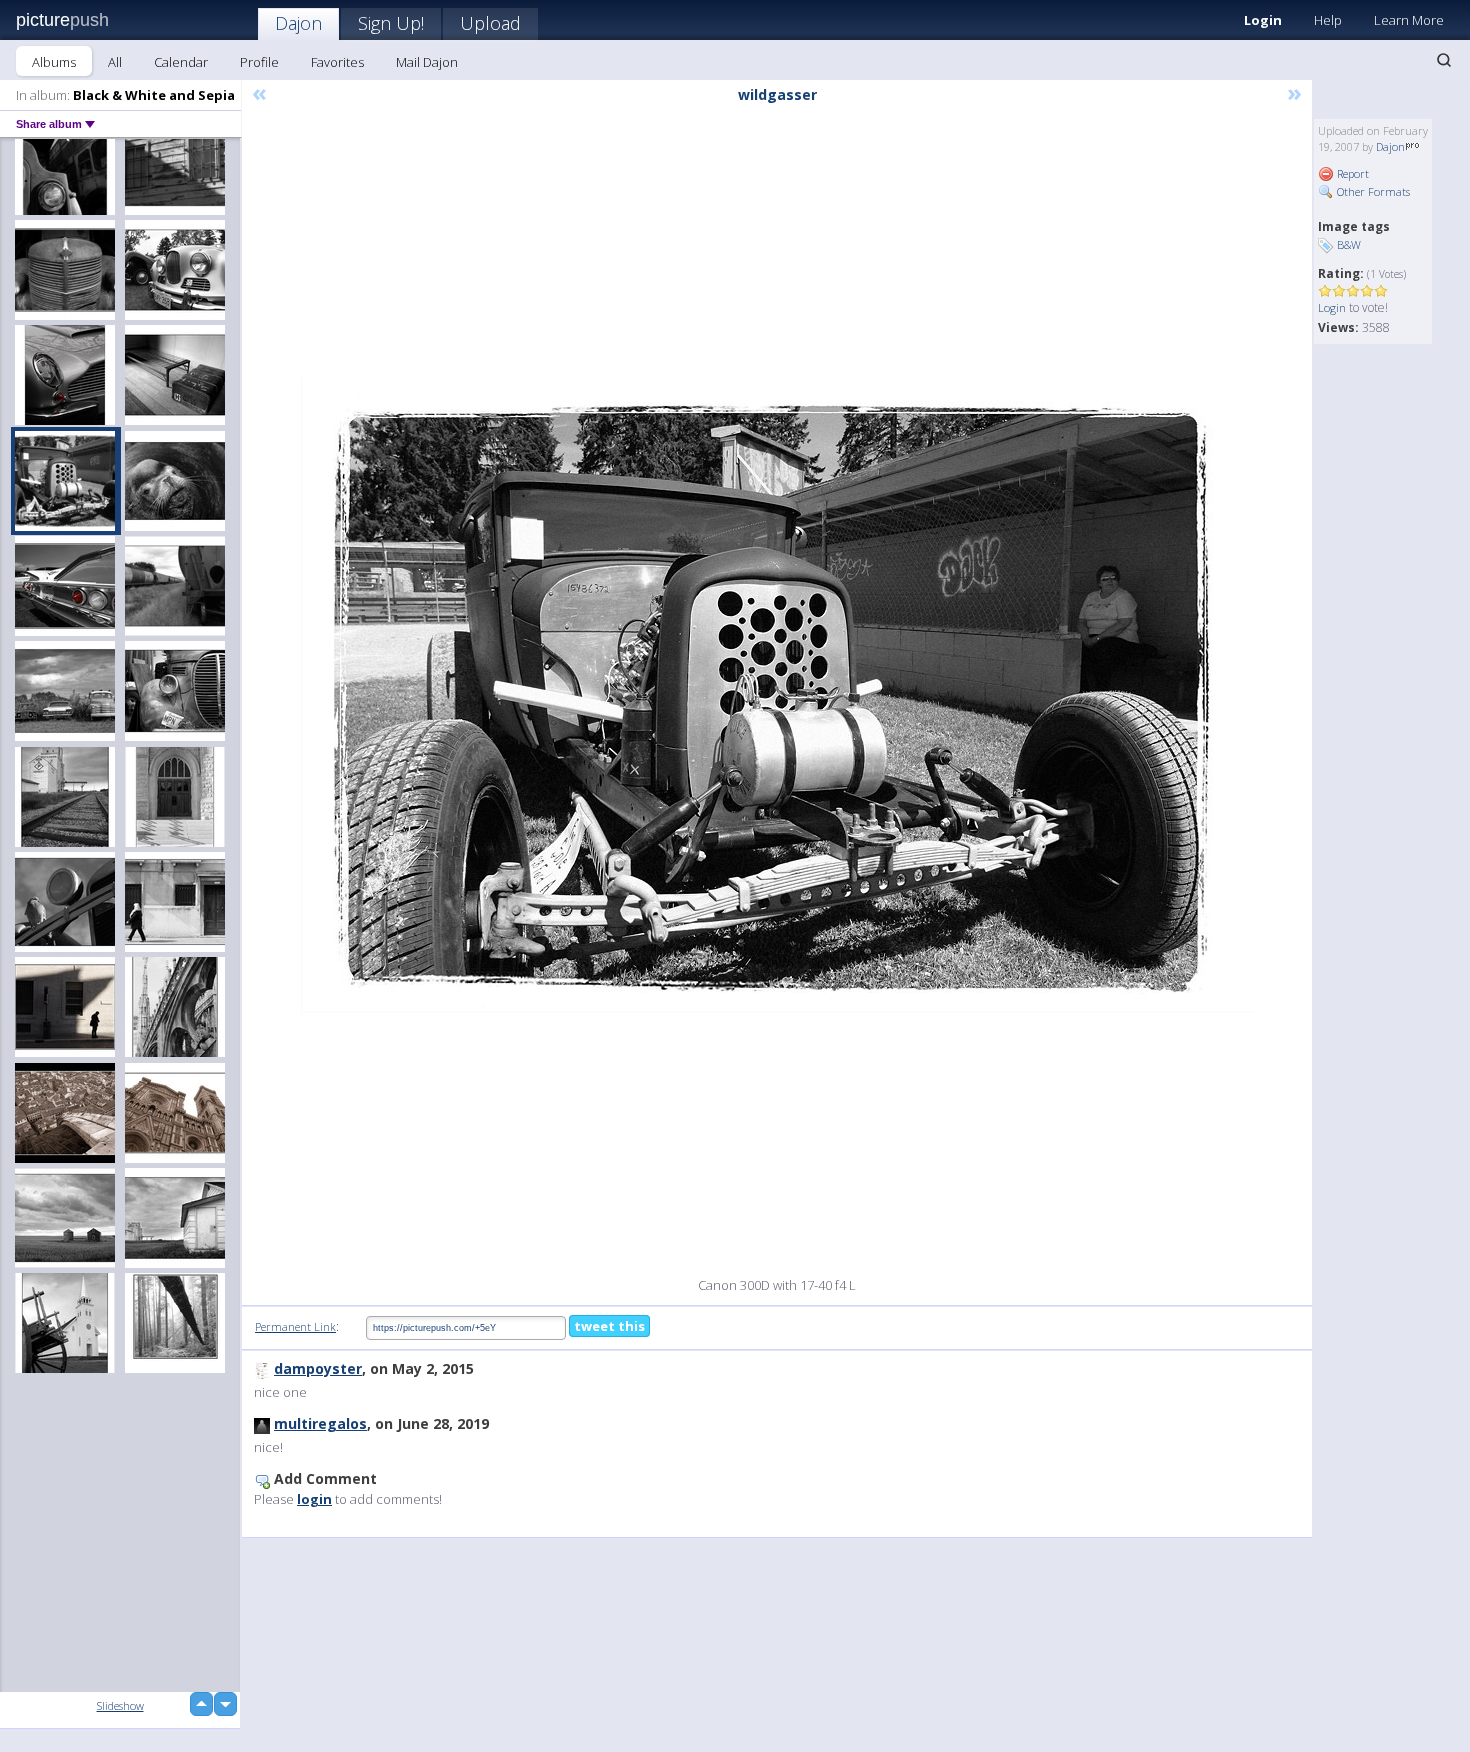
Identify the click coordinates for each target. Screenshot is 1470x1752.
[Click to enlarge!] (777, 697)
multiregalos (320, 1423)
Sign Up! (391, 23)
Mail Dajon (427, 62)
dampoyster (318, 1368)
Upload (490, 23)
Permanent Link (295, 1326)
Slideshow (120, 1705)
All (115, 62)
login (314, 1499)
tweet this (609, 1326)
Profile (259, 62)
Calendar (181, 62)
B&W (1349, 244)
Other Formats (1372, 191)
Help (1328, 20)
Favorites (337, 62)
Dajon (298, 23)
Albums (54, 62)
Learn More (1409, 20)
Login (1263, 20)
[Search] (1444, 60)
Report (1351, 173)
